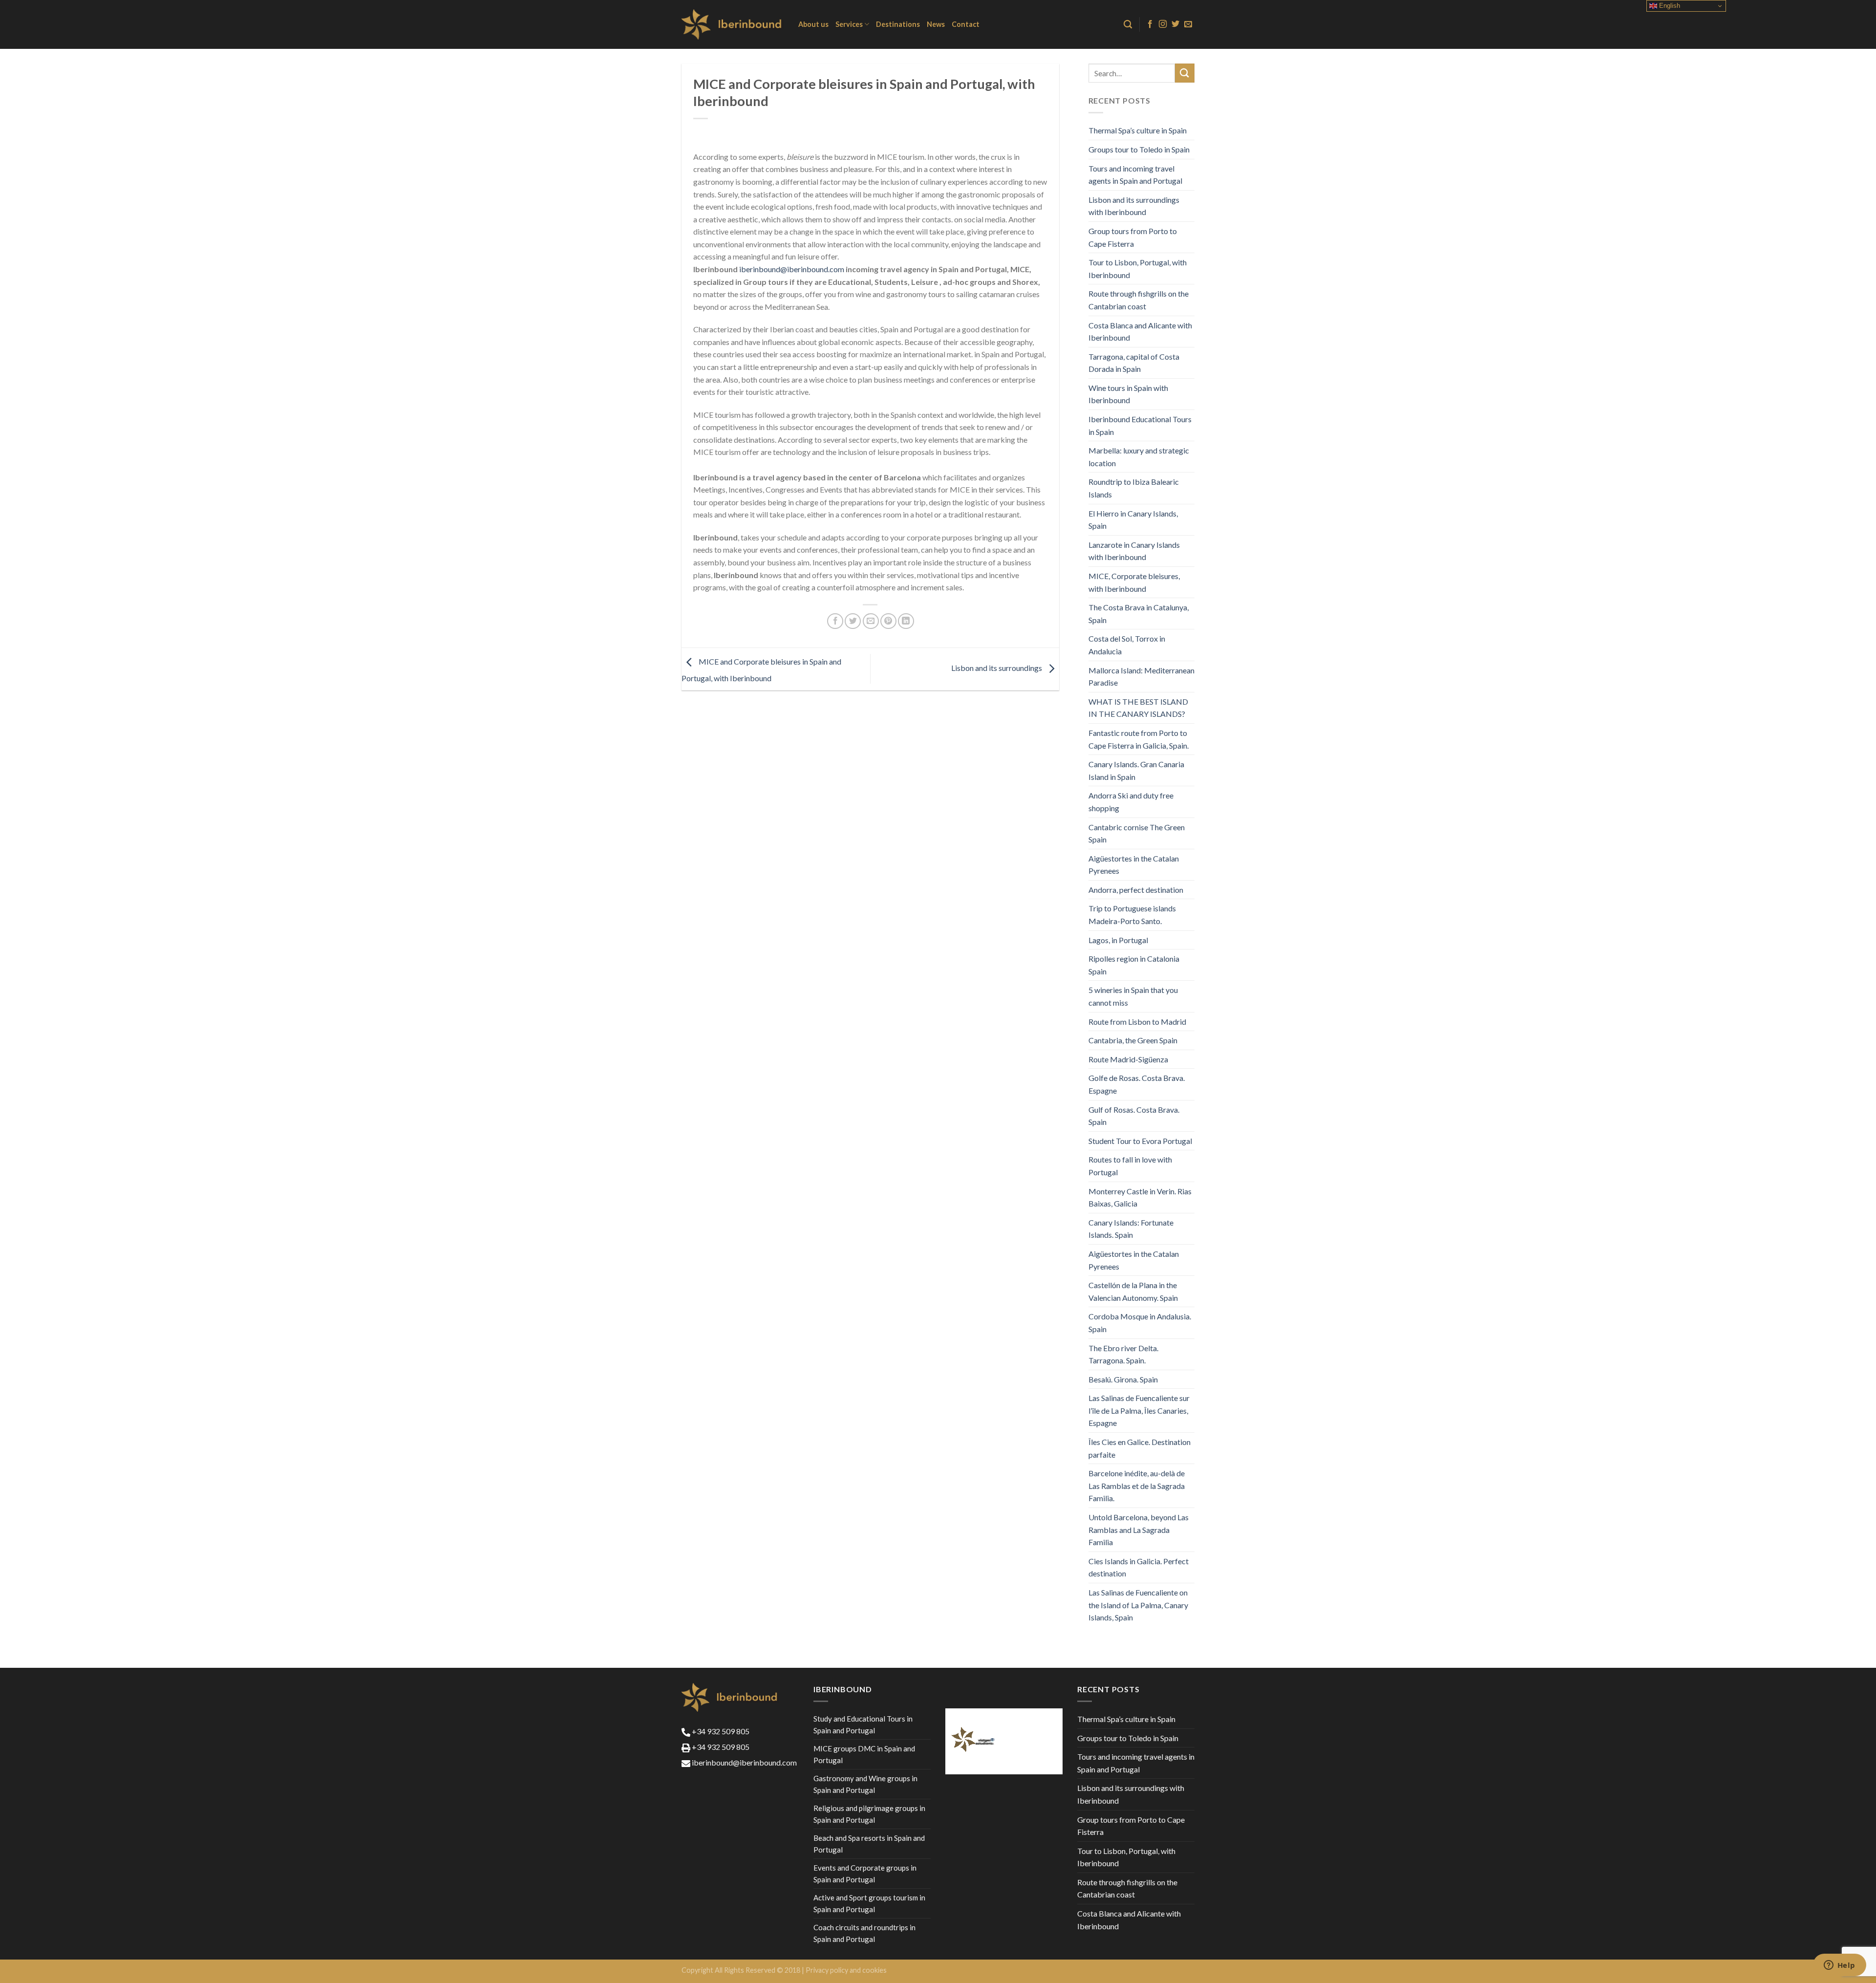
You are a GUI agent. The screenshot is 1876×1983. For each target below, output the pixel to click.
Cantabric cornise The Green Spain (1137, 833)
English (1669, 6)
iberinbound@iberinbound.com (792, 269)
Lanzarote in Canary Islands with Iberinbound (1134, 551)
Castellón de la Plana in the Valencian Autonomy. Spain (1133, 1291)
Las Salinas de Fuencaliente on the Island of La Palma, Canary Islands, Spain (1138, 1605)
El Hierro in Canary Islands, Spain (1133, 520)
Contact (966, 24)
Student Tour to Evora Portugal (1140, 1141)
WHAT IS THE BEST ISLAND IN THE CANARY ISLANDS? (1138, 708)
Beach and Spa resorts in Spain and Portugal (869, 1844)
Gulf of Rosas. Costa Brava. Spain (1134, 1116)
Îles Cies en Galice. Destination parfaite (1140, 1448)
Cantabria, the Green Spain (1133, 1040)
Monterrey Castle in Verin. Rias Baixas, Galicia (1140, 1197)
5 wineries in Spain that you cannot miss (1133, 996)
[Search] (1128, 25)
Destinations (898, 24)
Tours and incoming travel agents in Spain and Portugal (1135, 175)
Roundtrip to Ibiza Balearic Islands (1134, 488)
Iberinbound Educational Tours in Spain (1140, 425)
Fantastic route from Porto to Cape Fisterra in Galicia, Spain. (1139, 739)
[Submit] (1185, 73)
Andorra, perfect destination (1136, 890)
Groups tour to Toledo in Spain (1139, 149)
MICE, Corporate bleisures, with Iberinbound (1134, 582)
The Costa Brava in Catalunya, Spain (1139, 614)
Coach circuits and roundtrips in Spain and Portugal (864, 1933)
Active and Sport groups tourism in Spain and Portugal (869, 1903)
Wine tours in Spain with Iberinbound (1128, 394)
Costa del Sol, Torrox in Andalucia (1127, 645)
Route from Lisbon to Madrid (1137, 1022)
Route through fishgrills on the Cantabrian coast (1139, 300)
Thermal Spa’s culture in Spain (1138, 130)
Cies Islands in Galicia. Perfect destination (1139, 1567)
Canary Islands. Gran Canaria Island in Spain (1136, 770)
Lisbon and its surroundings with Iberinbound (1134, 206)
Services (849, 24)
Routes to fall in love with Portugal (1130, 1166)
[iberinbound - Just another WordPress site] (733, 24)
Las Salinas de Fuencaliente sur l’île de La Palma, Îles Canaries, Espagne (1139, 1410)
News (936, 24)
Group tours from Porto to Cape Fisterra (1133, 237)
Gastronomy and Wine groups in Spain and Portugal (865, 1784)
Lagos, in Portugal (1118, 940)
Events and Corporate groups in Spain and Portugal (865, 1874)
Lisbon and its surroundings (997, 668)
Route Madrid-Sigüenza (1128, 1059)
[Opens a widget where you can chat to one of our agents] (1839, 1966)
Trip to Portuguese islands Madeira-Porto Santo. (1132, 915)
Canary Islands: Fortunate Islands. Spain (1131, 1229)
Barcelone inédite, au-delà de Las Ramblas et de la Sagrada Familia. (1137, 1486)
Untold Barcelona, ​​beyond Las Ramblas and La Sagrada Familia (1139, 1530)
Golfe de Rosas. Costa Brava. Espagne (1137, 1084)
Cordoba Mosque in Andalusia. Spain (1140, 1323)
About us (813, 24)
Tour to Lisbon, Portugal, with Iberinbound (1138, 269)
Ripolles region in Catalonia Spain (1134, 965)
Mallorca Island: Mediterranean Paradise (1141, 677)
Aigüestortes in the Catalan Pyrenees (1134, 865)
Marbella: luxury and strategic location (1139, 457)
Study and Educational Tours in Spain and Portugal (863, 1724)
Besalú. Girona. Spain (1123, 1379)
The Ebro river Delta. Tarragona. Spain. (1123, 1354)
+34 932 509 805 (720, 1731)
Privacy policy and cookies (846, 1970)
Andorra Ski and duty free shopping (1131, 802)
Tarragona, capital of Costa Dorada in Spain (1134, 363)
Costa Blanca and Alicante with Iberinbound (1140, 332)
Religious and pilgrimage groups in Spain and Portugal (869, 1814)
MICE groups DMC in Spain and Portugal (864, 1754)
